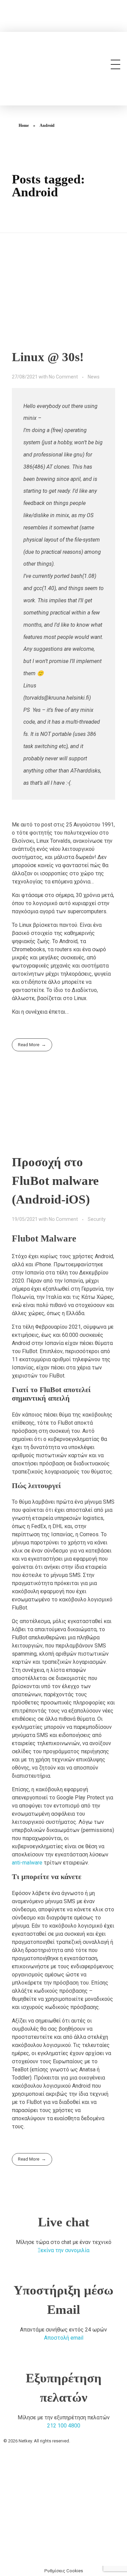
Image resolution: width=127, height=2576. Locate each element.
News (94, 377)
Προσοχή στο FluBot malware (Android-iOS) (55, 1181)
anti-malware (27, 1863)
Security (97, 1219)
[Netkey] (56, 63)
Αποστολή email (64, 2338)
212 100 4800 (64, 2426)
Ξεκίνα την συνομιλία (63, 2250)
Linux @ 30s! (48, 357)
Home (24, 125)
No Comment (63, 377)
